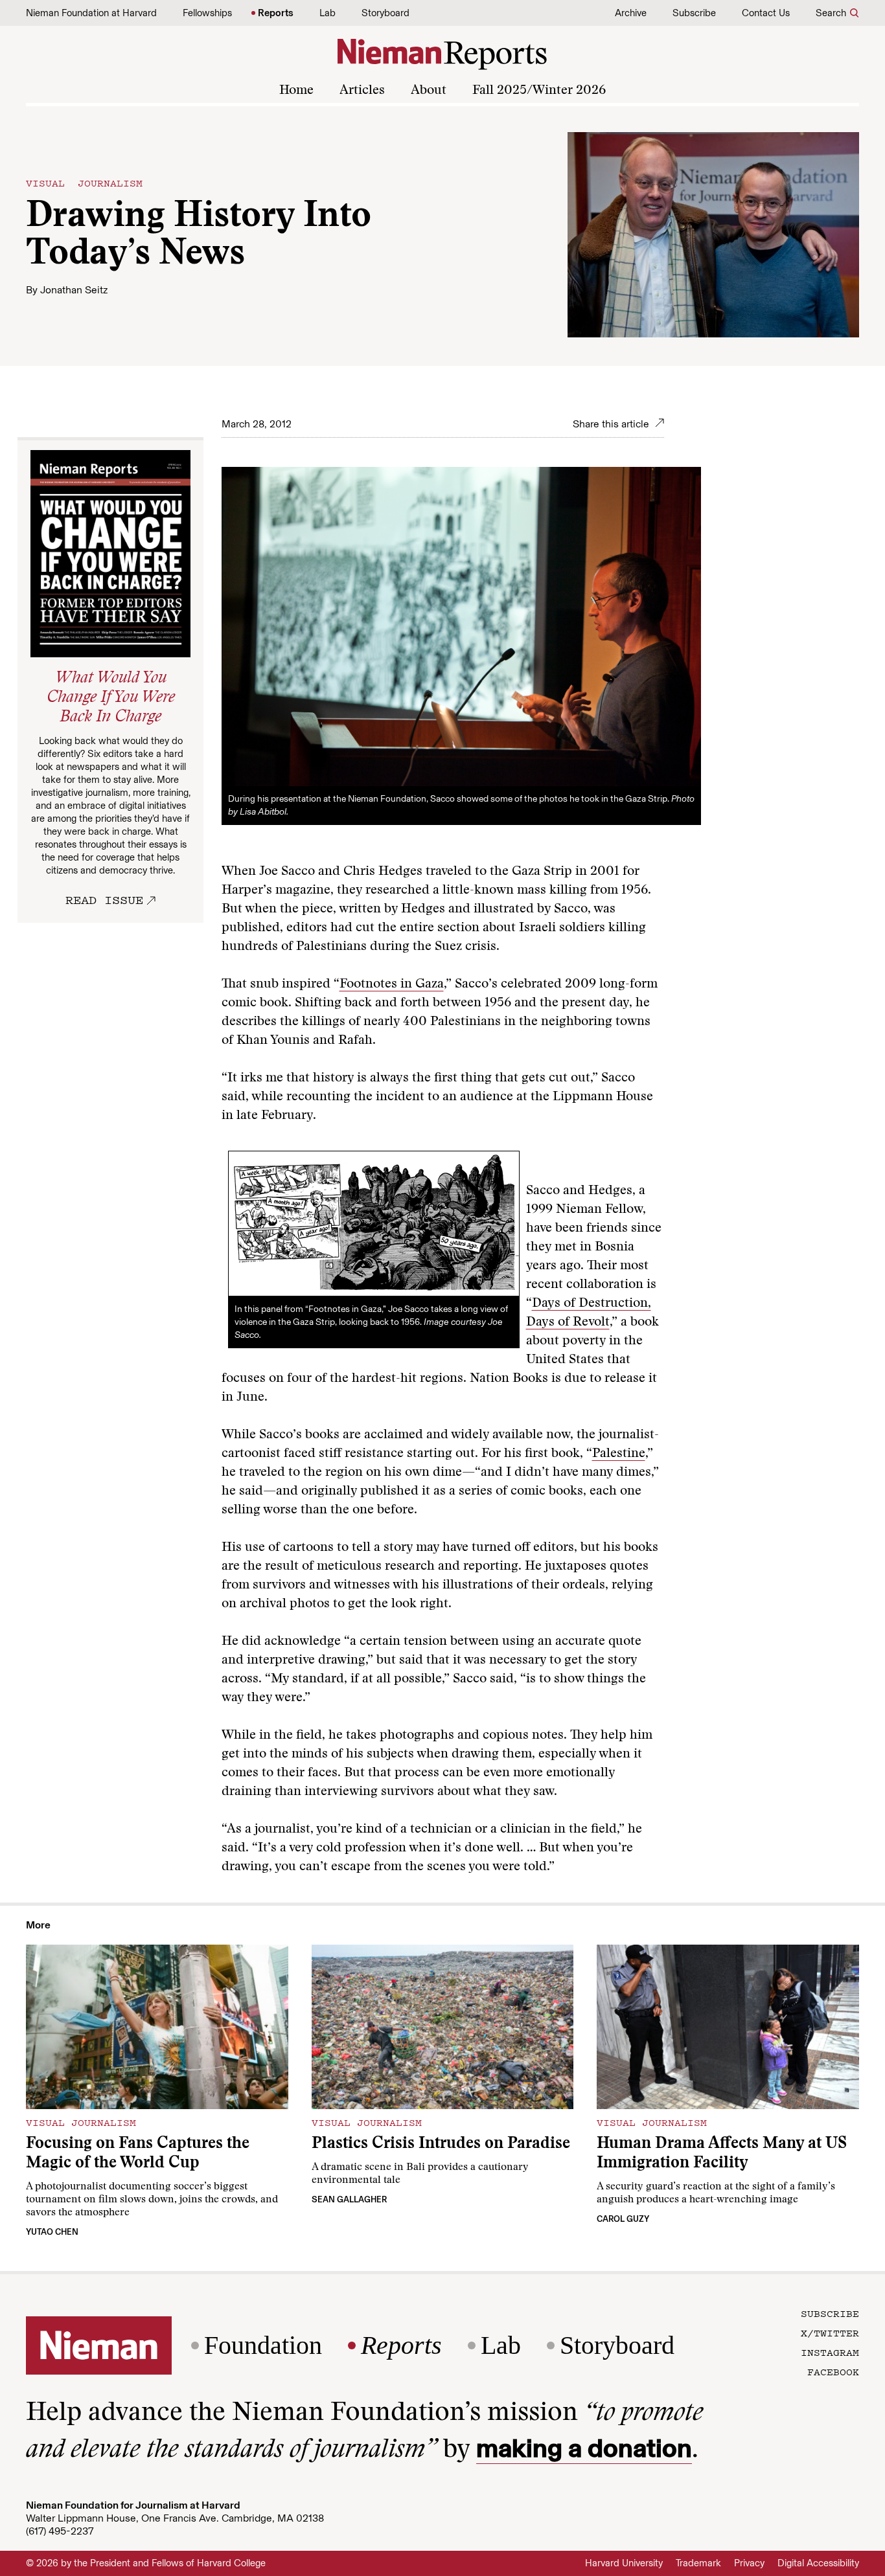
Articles (362, 91)
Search (831, 13)
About (429, 91)
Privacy (749, 2563)
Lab (328, 13)
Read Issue (104, 899)
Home (296, 91)
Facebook (833, 2371)
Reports (276, 13)
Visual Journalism (84, 183)
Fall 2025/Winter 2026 (539, 91)
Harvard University (624, 2563)
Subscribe (694, 13)
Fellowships (207, 13)
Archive (631, 13)
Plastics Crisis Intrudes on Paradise (441, 2144)
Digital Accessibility (818, 2563)
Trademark (698, 2563)
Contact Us (766, 13)
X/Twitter (830, 2333)
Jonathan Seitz (74, 290)
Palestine (619, 1454)
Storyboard (385, 13)
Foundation (263, 2345)
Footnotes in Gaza (392, 984)
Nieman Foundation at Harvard (91, 13)
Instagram (830, 2352)
